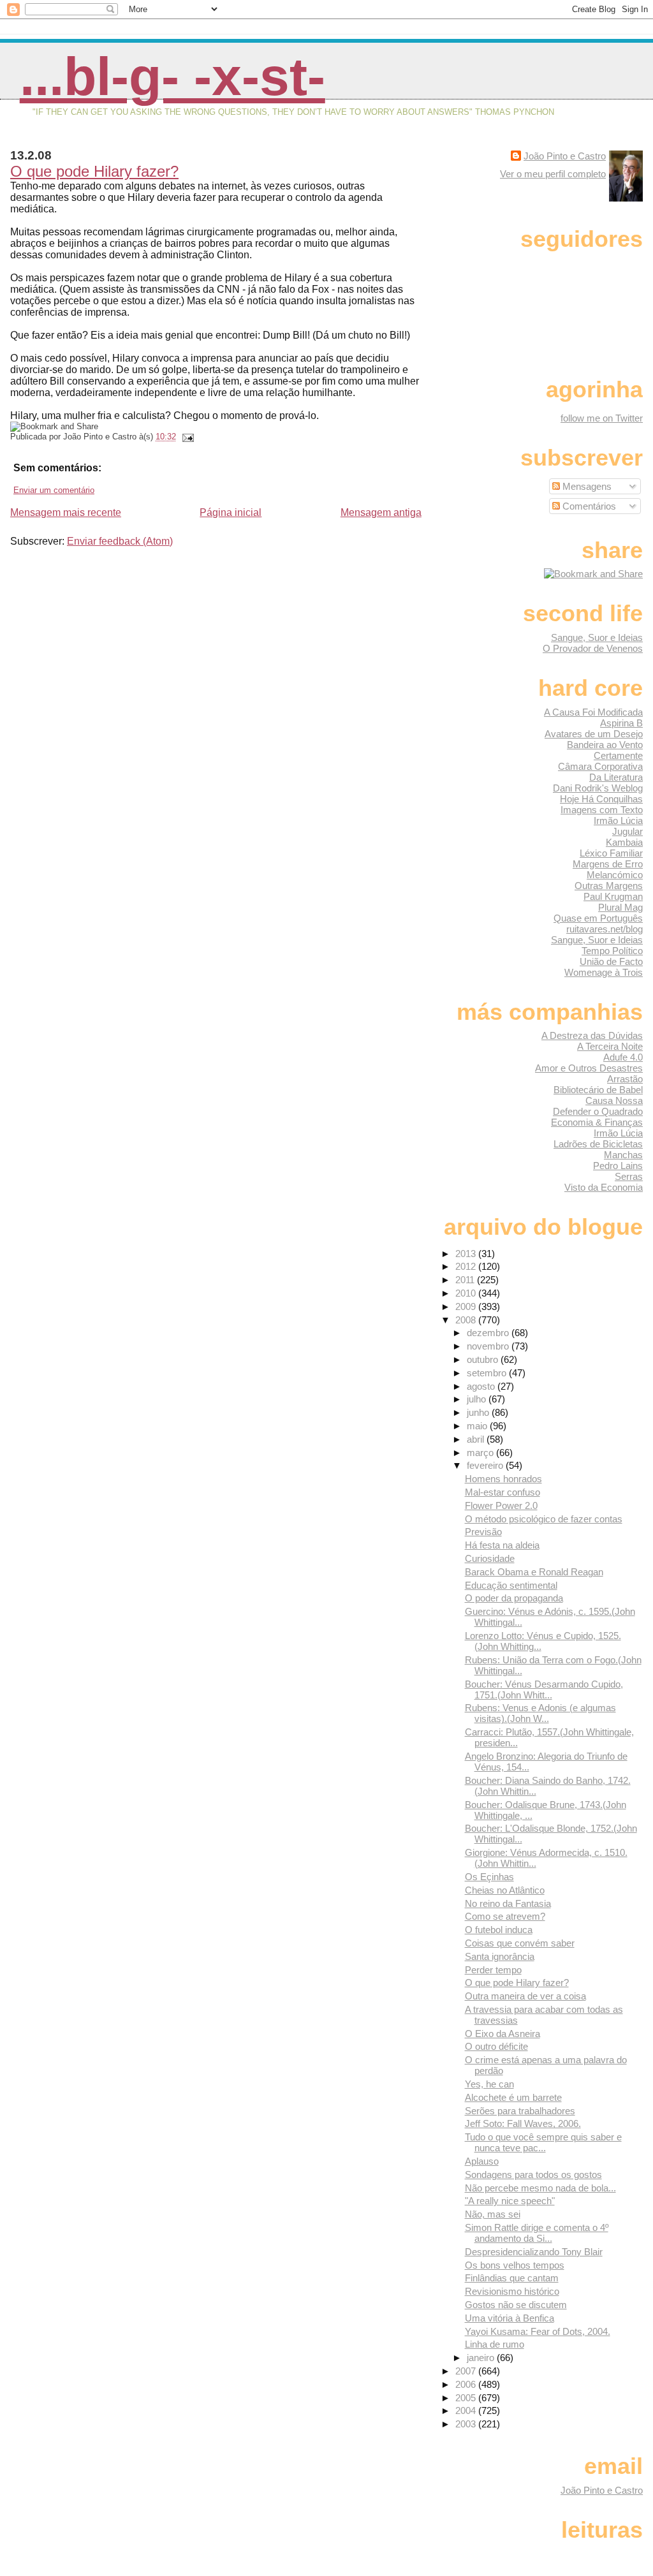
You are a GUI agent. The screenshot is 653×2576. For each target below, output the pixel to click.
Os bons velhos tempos (515, 2265)
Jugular (627, 831)
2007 (467, 2371)
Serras (629, 1176)
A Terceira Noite (610, 1046)
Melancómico (615, 875)
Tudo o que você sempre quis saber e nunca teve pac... (543, 2142)
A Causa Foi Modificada (593, 712)
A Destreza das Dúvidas (592, 1035)
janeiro (482, 2358)
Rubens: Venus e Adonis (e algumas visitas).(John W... (540, 1713)
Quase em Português (598, 918)
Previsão (483, 1532)
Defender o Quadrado (598, 1111)
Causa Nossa (614, 1100)
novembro (489, 1346)
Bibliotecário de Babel (598, 1090)
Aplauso (482, 2161)
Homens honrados (503, 1479)
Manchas (623, 1155)
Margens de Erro (608, 864)
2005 (467, 2398)
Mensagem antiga (381, 512)
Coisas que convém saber (520, 1943)
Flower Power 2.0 (501, 1505)
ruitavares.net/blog (605, 929)
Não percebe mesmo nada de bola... (540, 2188)
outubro (484, 1359)
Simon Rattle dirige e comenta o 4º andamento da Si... (537, 2233)
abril (477, 1439)
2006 (467, 2384)
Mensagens (586, 486)
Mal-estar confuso (503, 1492)
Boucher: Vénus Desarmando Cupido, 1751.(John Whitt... (544, 1689)
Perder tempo (493, 1970)
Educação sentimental (511, 1585)
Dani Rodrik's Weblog (598, 788)
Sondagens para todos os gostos (533, 2175)
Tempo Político (612, 951)
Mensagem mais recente (66, 512)
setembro (488, 1373)
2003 (467, 2424)
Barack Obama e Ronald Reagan (534, 1572)
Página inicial (231, 512)
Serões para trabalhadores (520, 2111)
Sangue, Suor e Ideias (597, 637)
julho (478, 1399)
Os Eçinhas (489, 1877)
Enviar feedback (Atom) (120, 541)
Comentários (588, 506)
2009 (467, 1306)
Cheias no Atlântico (505, 1890)
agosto (482, 1386)
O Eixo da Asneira (503, 2034)
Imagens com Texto (602, 810)
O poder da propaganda (514, 1598)
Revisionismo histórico (512, 2291)
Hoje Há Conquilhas (601, 799)
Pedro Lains (618, 1166)
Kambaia (624, 842)
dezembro (489, 1333)
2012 (467, 1266)
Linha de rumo (495, 2344)
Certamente (618, 755)
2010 (467, 1293)
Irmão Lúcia (618, 821)
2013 (467, 1254)
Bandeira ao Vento (605, 745)
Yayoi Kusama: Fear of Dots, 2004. (538, 2331)
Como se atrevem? (505, 1916)
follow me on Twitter (602, 418)
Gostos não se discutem (516, 2305)
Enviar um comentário (54, 490)
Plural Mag (620, 907)
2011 (466, 1280)
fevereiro (486, 1465)
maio (478, 1426)
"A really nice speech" (510, 2201)
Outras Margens (609, 886)
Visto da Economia (604, 1187)
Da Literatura (616, 777)
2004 (467, 2410)
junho (479, 1412)
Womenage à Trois (604, 972)
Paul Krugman (613, 896)
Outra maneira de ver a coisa (525, 1996)
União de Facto (611, 961)
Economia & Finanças (597, 1122)
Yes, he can (489, 2084)
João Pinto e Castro (565, 156)
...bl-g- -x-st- (172, 77)
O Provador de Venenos (593, 648)
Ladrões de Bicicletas (598, 1144)
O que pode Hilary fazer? (94, 171)
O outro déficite (496, 2046)
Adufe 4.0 (623, 1057)
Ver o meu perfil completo (553, 174)
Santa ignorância (500, 1956)
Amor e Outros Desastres (589, 1068)
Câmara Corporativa (600, 766)
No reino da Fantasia (508, 1903)
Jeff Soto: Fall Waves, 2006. (523, 2123)
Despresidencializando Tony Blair (534, 2252)
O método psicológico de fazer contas (544, 1519)
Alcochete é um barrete (513, 2097)
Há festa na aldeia (502, 1545)
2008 (467, 1320)
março (481, 1453)
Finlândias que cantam (512, 2278)
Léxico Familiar (611, 853)
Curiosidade (490, 1558)
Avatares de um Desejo (594, 734)
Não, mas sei (493, 2214)
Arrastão (625, 1079)
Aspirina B (621, 723)
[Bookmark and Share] (593, 574)
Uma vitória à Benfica (510, 2318)
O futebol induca (499, 1930)
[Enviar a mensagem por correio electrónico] (186, 437)
